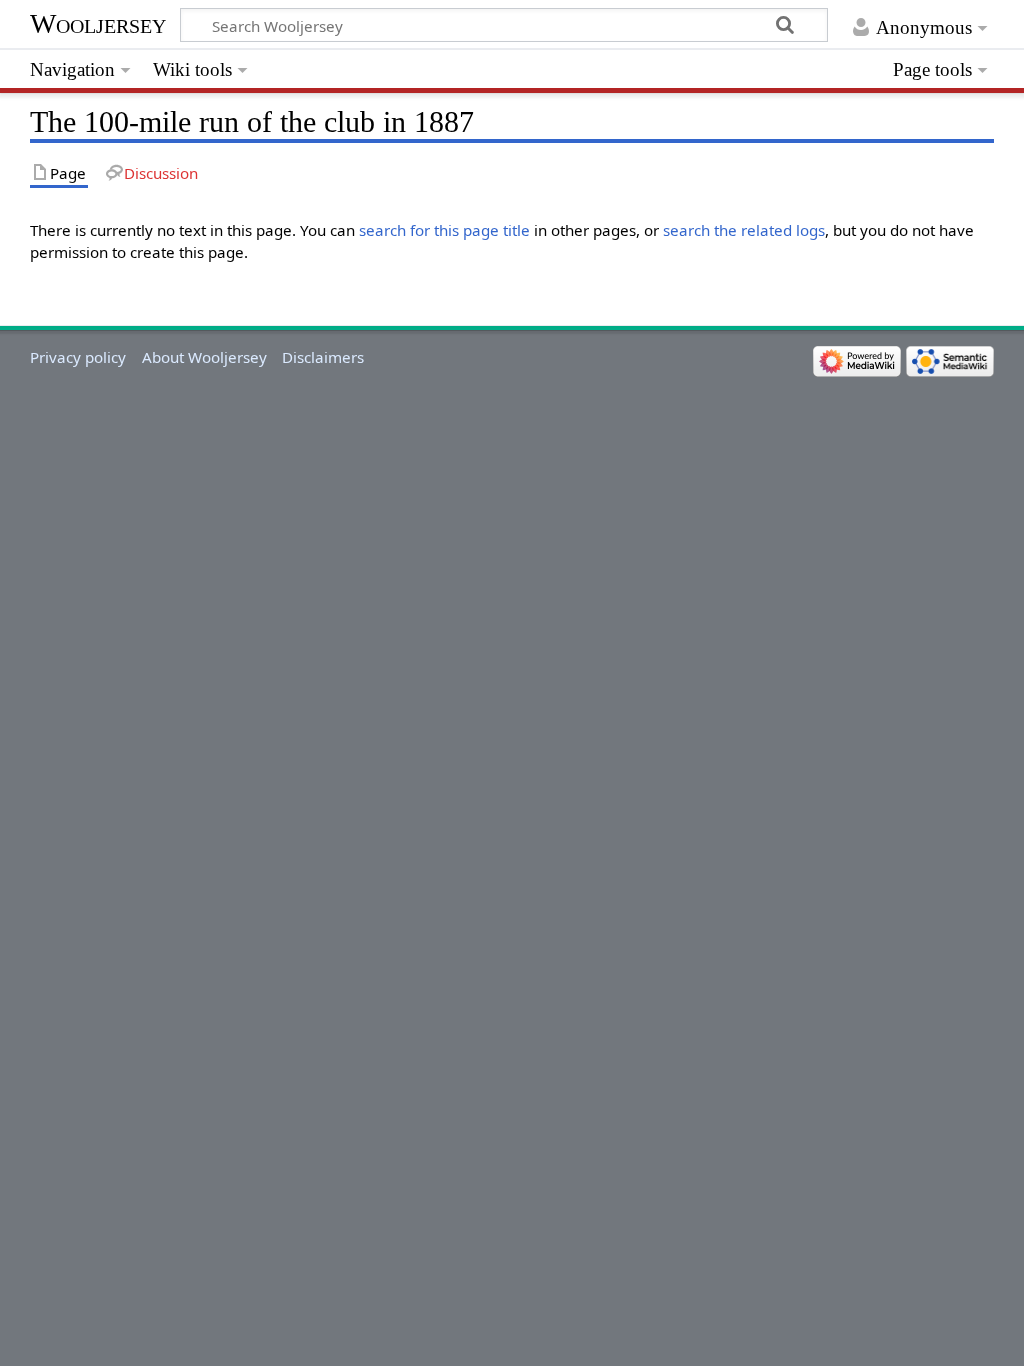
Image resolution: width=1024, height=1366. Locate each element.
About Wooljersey (204, 357)
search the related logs (744, 230)
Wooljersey (98, 23)
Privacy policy (78, 357)
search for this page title (444, 230)
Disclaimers (323, 357)
